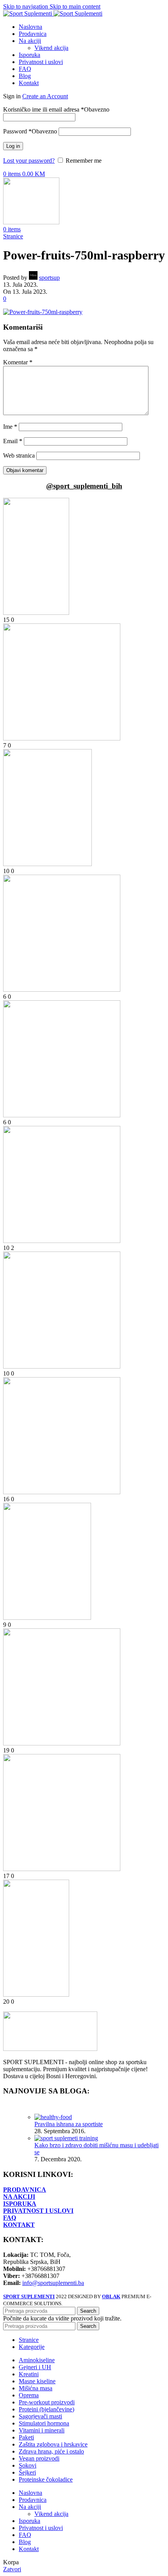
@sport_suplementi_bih (84, 486)
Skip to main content (75, 6)
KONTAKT (19, 2225)
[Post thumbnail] (53, 2117)
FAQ (10, 2218)
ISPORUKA (20, 2204)
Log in (13, 146)
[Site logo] (28, 13)
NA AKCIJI (19, 2197)
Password (30, 131)
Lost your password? (29, 161)
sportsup (49, 278)
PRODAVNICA (25, 2190)
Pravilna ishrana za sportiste (69, 2124)
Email (13, 441)
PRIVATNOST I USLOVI (38, 2211)
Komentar (18, 362)
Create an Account (45, 96)
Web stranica (19, 455)
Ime (10, 427)
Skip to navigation (26, 6)
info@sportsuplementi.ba (53, 2283)
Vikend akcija (51, 48)
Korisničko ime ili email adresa (56, 109)
